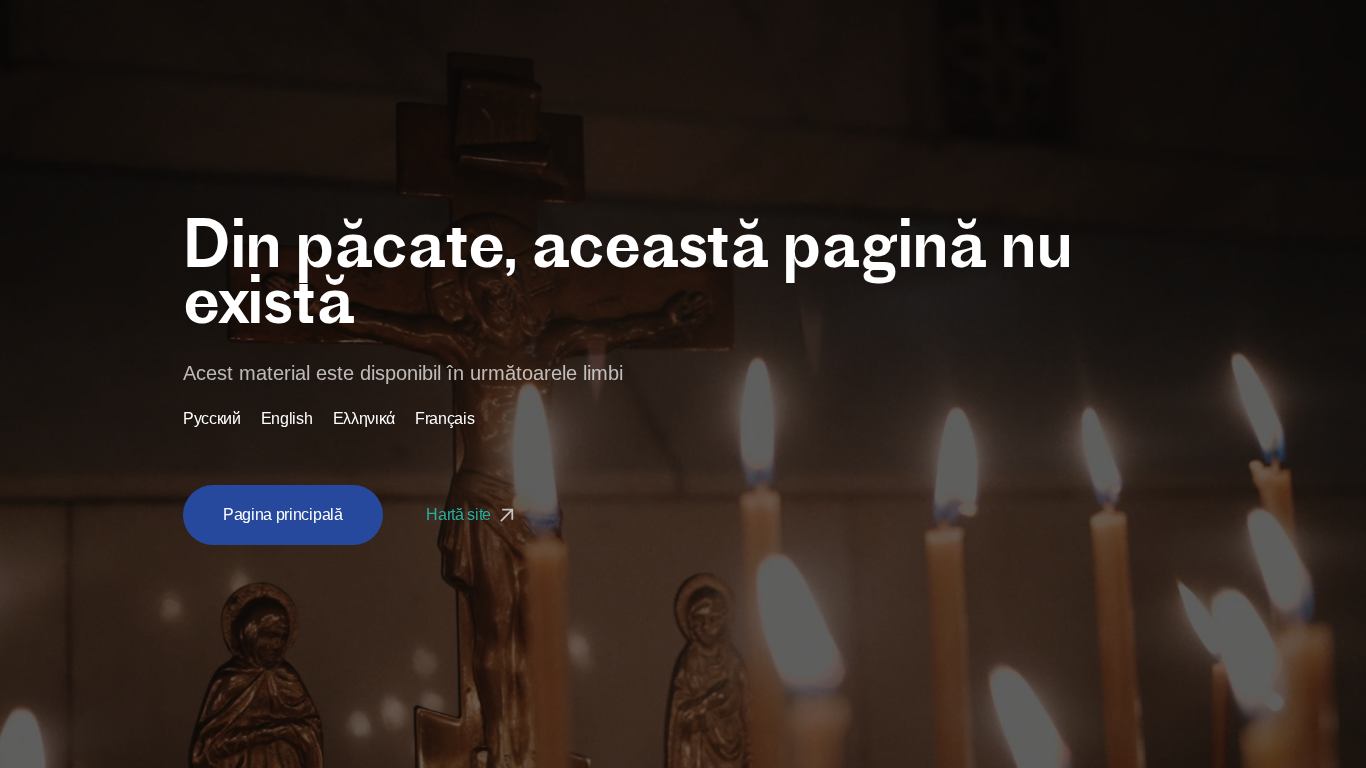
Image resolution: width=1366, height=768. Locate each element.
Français (444, 419)
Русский (212, 419)
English (287, 419)
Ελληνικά (364, 419)
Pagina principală (283, 514)
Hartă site (460, 514)
